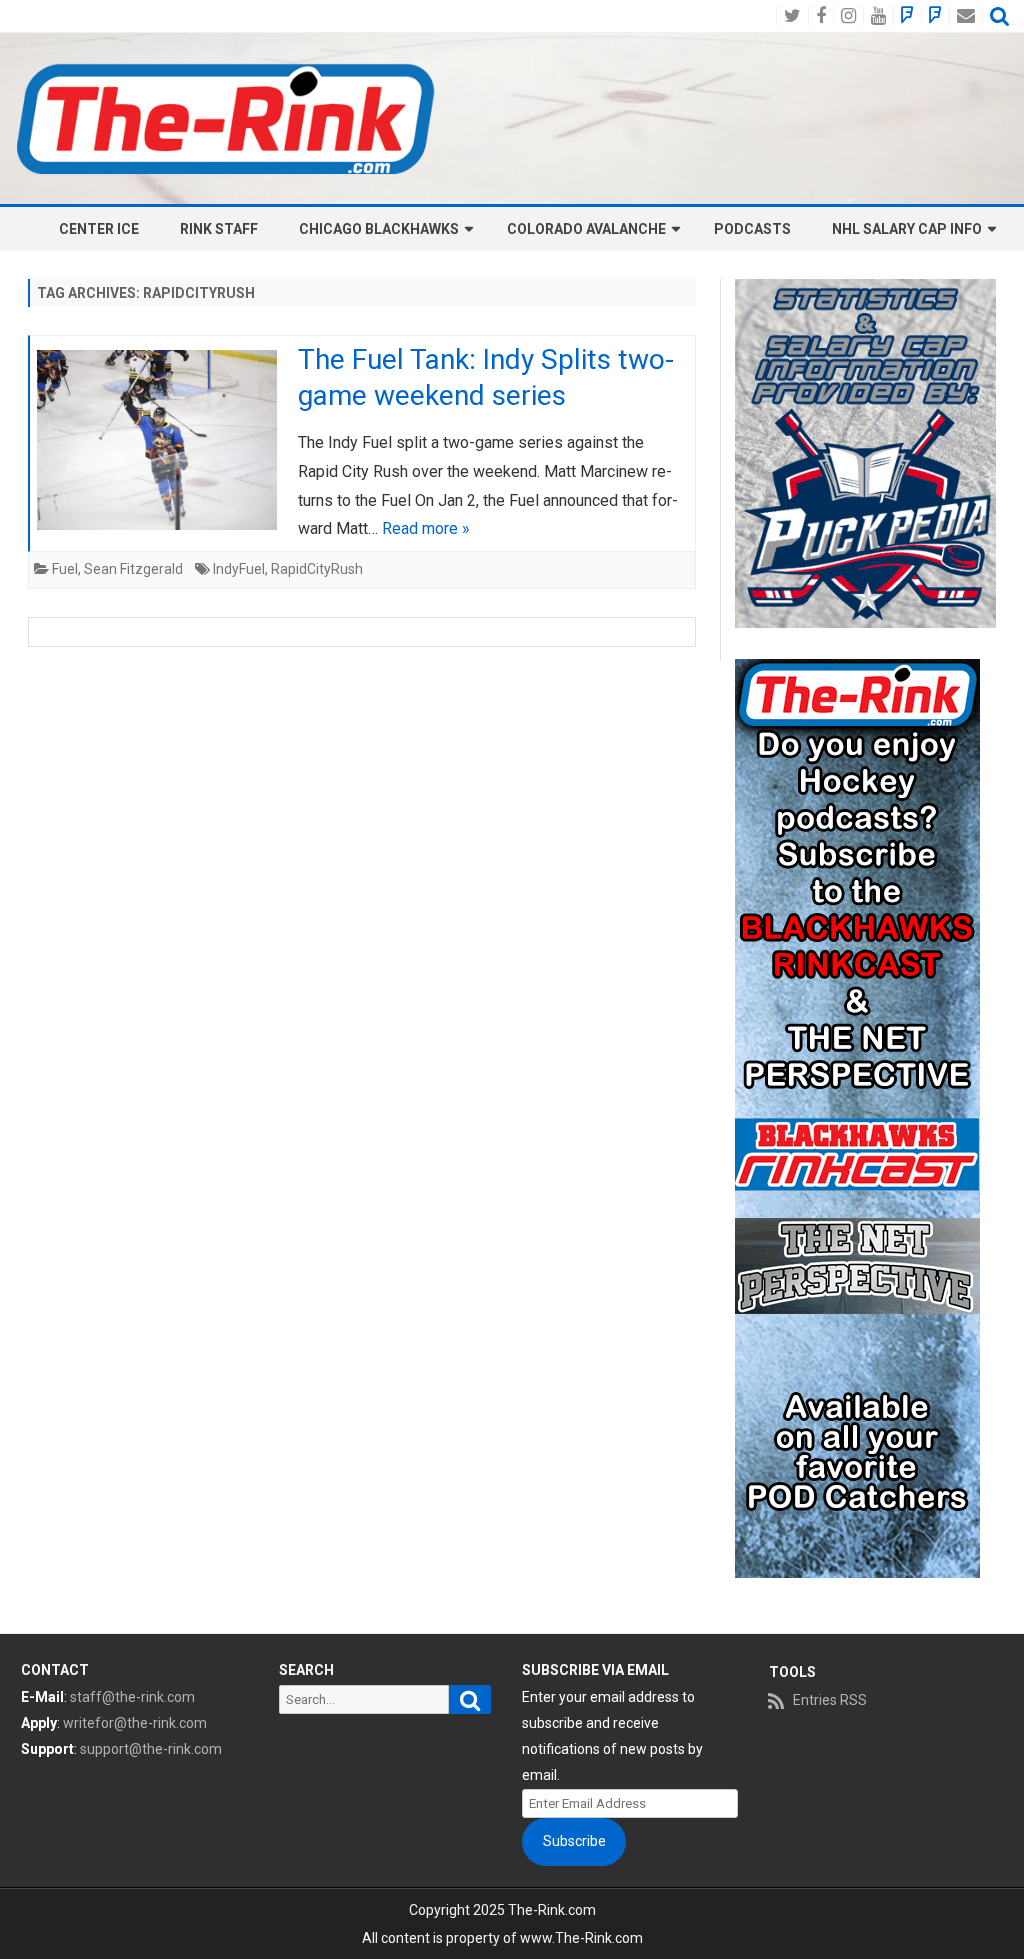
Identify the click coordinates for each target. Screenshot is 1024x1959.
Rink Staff (219, 229)
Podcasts (752, 229)
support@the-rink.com (151, 1749)
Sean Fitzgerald (133, 569)
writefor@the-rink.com (135, 1723)
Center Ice (99, 229)
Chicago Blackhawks (379, 229)
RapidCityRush (317, 569)
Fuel (65, 569)
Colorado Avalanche (586, 229)
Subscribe (574, 1841)
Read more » (426, 528)
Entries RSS (830, 1700)
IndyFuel (239, 569)
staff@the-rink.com (132, 1697)
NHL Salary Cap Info (907, 229)
